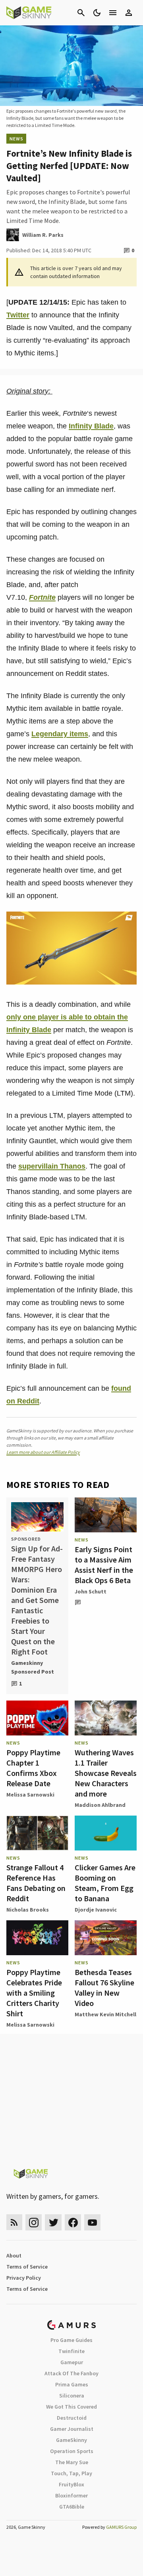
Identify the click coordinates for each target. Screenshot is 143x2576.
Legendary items (60, 734)
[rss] (14, 2222)
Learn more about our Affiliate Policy (43, 1452)
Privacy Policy (24, 2278)
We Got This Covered (71, 2407)
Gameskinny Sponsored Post (33, 1667)
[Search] (81, 13)
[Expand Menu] (113, 13)
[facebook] (73, 2222)
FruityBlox (71, 2484)
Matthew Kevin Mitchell (105, 2014)
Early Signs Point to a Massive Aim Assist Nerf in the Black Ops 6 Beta (104, 1565)
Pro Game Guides (71, 2340)
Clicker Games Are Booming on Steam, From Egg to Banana (105, 1883)
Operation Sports (72, 2451)
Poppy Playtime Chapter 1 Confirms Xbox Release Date (33, 1768)
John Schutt (91, 1591)
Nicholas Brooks (28, 1910)
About (14, 2255)
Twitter (18, 315)
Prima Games (72, 2384)
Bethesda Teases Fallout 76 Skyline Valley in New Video (104, 1988)
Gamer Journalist (72, 2429)
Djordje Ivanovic (96, 1910)
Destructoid (72, 2418)
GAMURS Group (121, 2527)
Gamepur (72, 2362)
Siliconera (72, 2396)
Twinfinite (71, 2351)
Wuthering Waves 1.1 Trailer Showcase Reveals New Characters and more (106, 1773)
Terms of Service (27, 2267)
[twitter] (53, 2222)
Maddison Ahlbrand (100, 1805)
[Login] (129, 13)
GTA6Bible (72, 2507)
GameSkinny (71, 2440)
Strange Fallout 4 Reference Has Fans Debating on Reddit (36, 1883)
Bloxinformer (71, 2495)
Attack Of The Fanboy (71, 2373)
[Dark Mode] (97, 13)
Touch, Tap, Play (71, 2473)
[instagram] (34, 2222)
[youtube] (93, 2222)
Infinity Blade (91, 426)
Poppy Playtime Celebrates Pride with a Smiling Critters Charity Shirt (34, 1993)
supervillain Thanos (52, 1166)
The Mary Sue (72, 2462)
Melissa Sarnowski (30, 1795)
